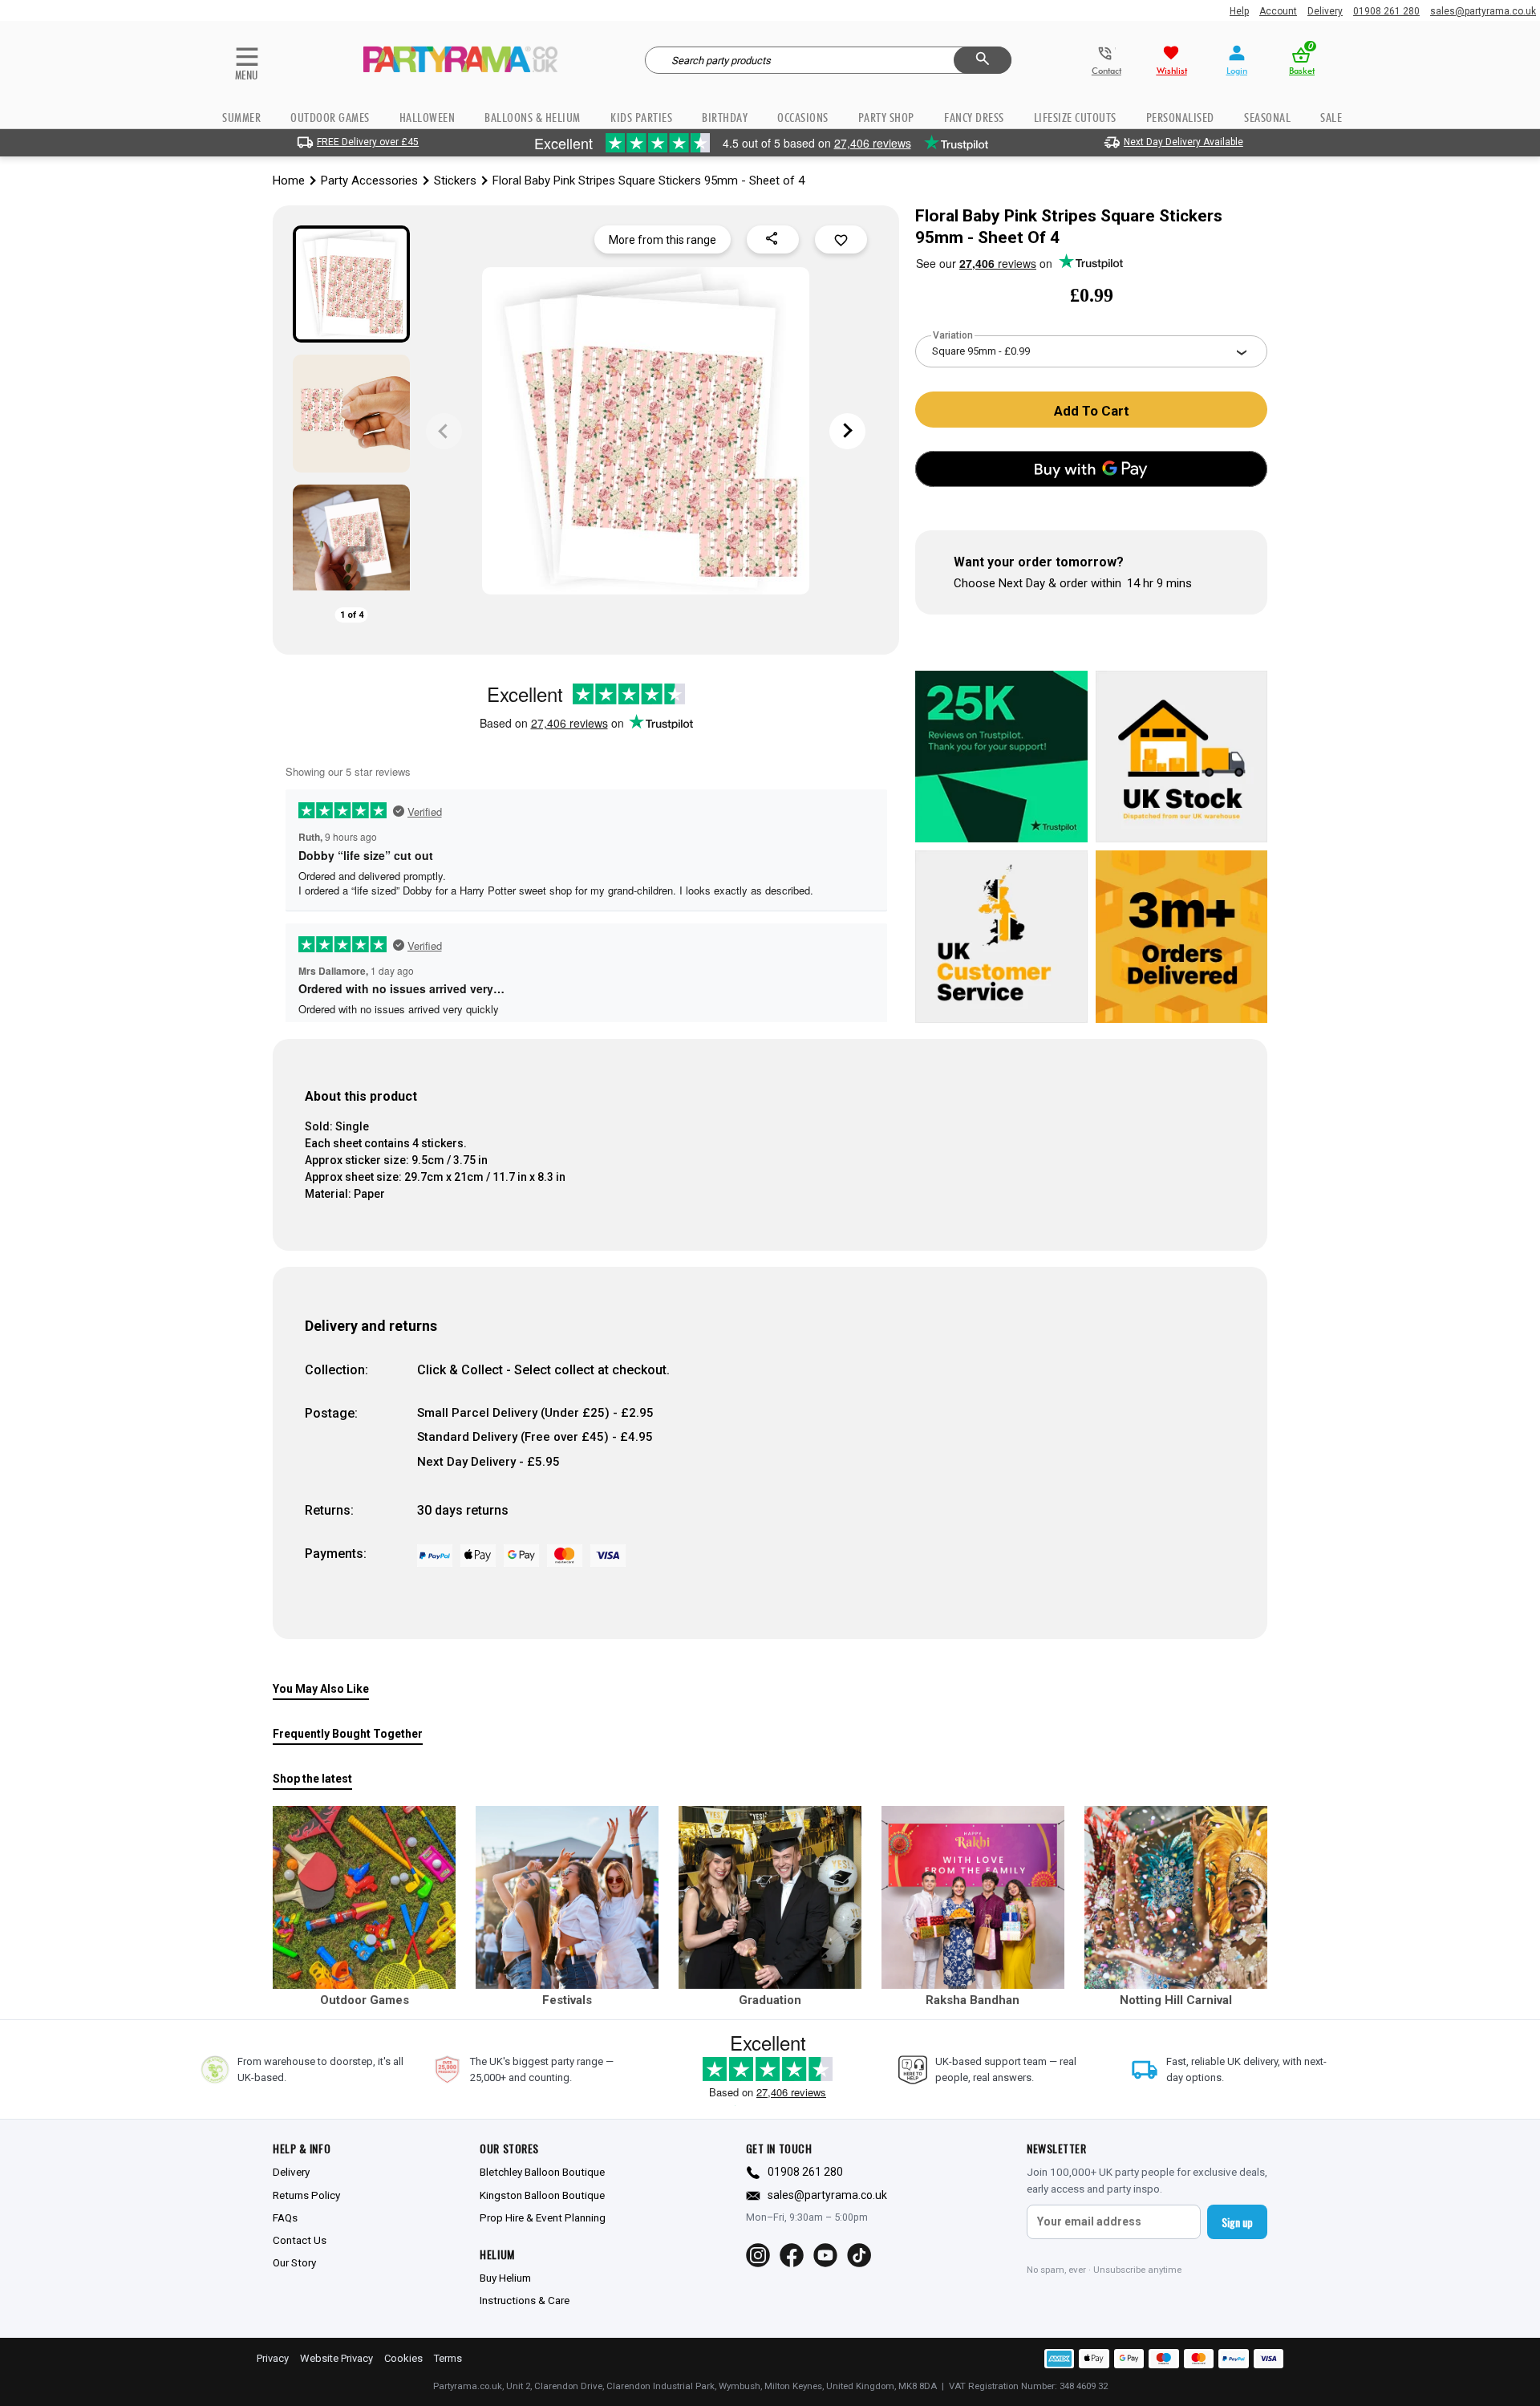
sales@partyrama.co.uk (1483, 11)
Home (289, 181)
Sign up (1237, 2222)
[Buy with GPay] (1091, 469)
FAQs (285, 2217)
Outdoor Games (330, 118)
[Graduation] (770, 1897)
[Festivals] (567, 1897)
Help (1239, 11)
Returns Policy (306, 2195)
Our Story (294, 2262)
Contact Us (300, 2240)
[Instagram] (758, 2255)
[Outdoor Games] (364, 1897)
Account (1278, 11)
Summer (241, 118)
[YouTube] (825, 2255)
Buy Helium (505, 2278)
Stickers (455, 181)
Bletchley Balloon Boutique (542, 2172)
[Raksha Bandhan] (973, 1897)
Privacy (273, 2358)
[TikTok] (859, 2255)
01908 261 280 (1386, 11)
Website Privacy (336, 2358)
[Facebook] (792, 2255)
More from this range (663, 240)
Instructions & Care (525, 2300)
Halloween (428, 118)
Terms (448, 2358)
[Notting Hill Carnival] (1176, 1897)
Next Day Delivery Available (1183, 142)
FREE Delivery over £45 (368, 142)
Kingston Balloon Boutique (542, 2195)
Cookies (403, 2358)
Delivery (1325, 11)
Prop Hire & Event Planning (543, 2217)
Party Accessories (369, 181)
